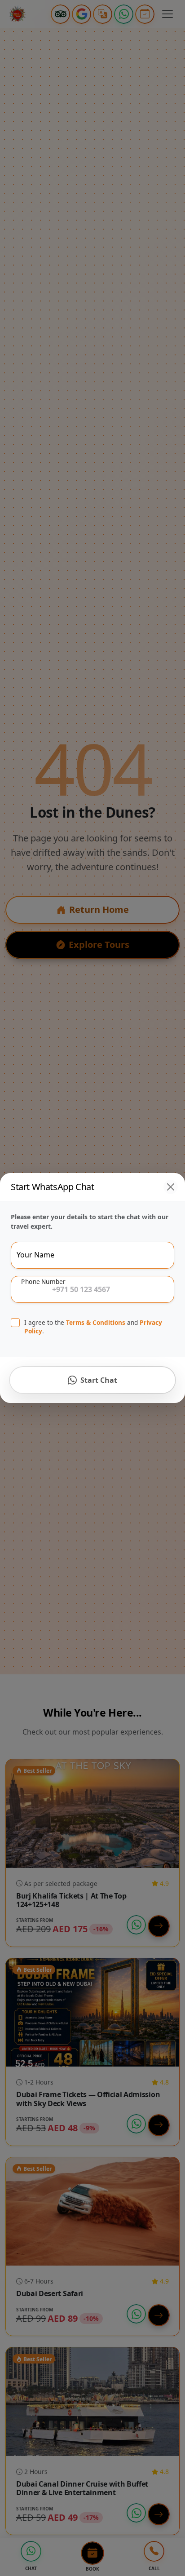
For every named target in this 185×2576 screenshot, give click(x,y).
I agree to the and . (93, 1327)
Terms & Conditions (96, 1322)
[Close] (171, 1187)
